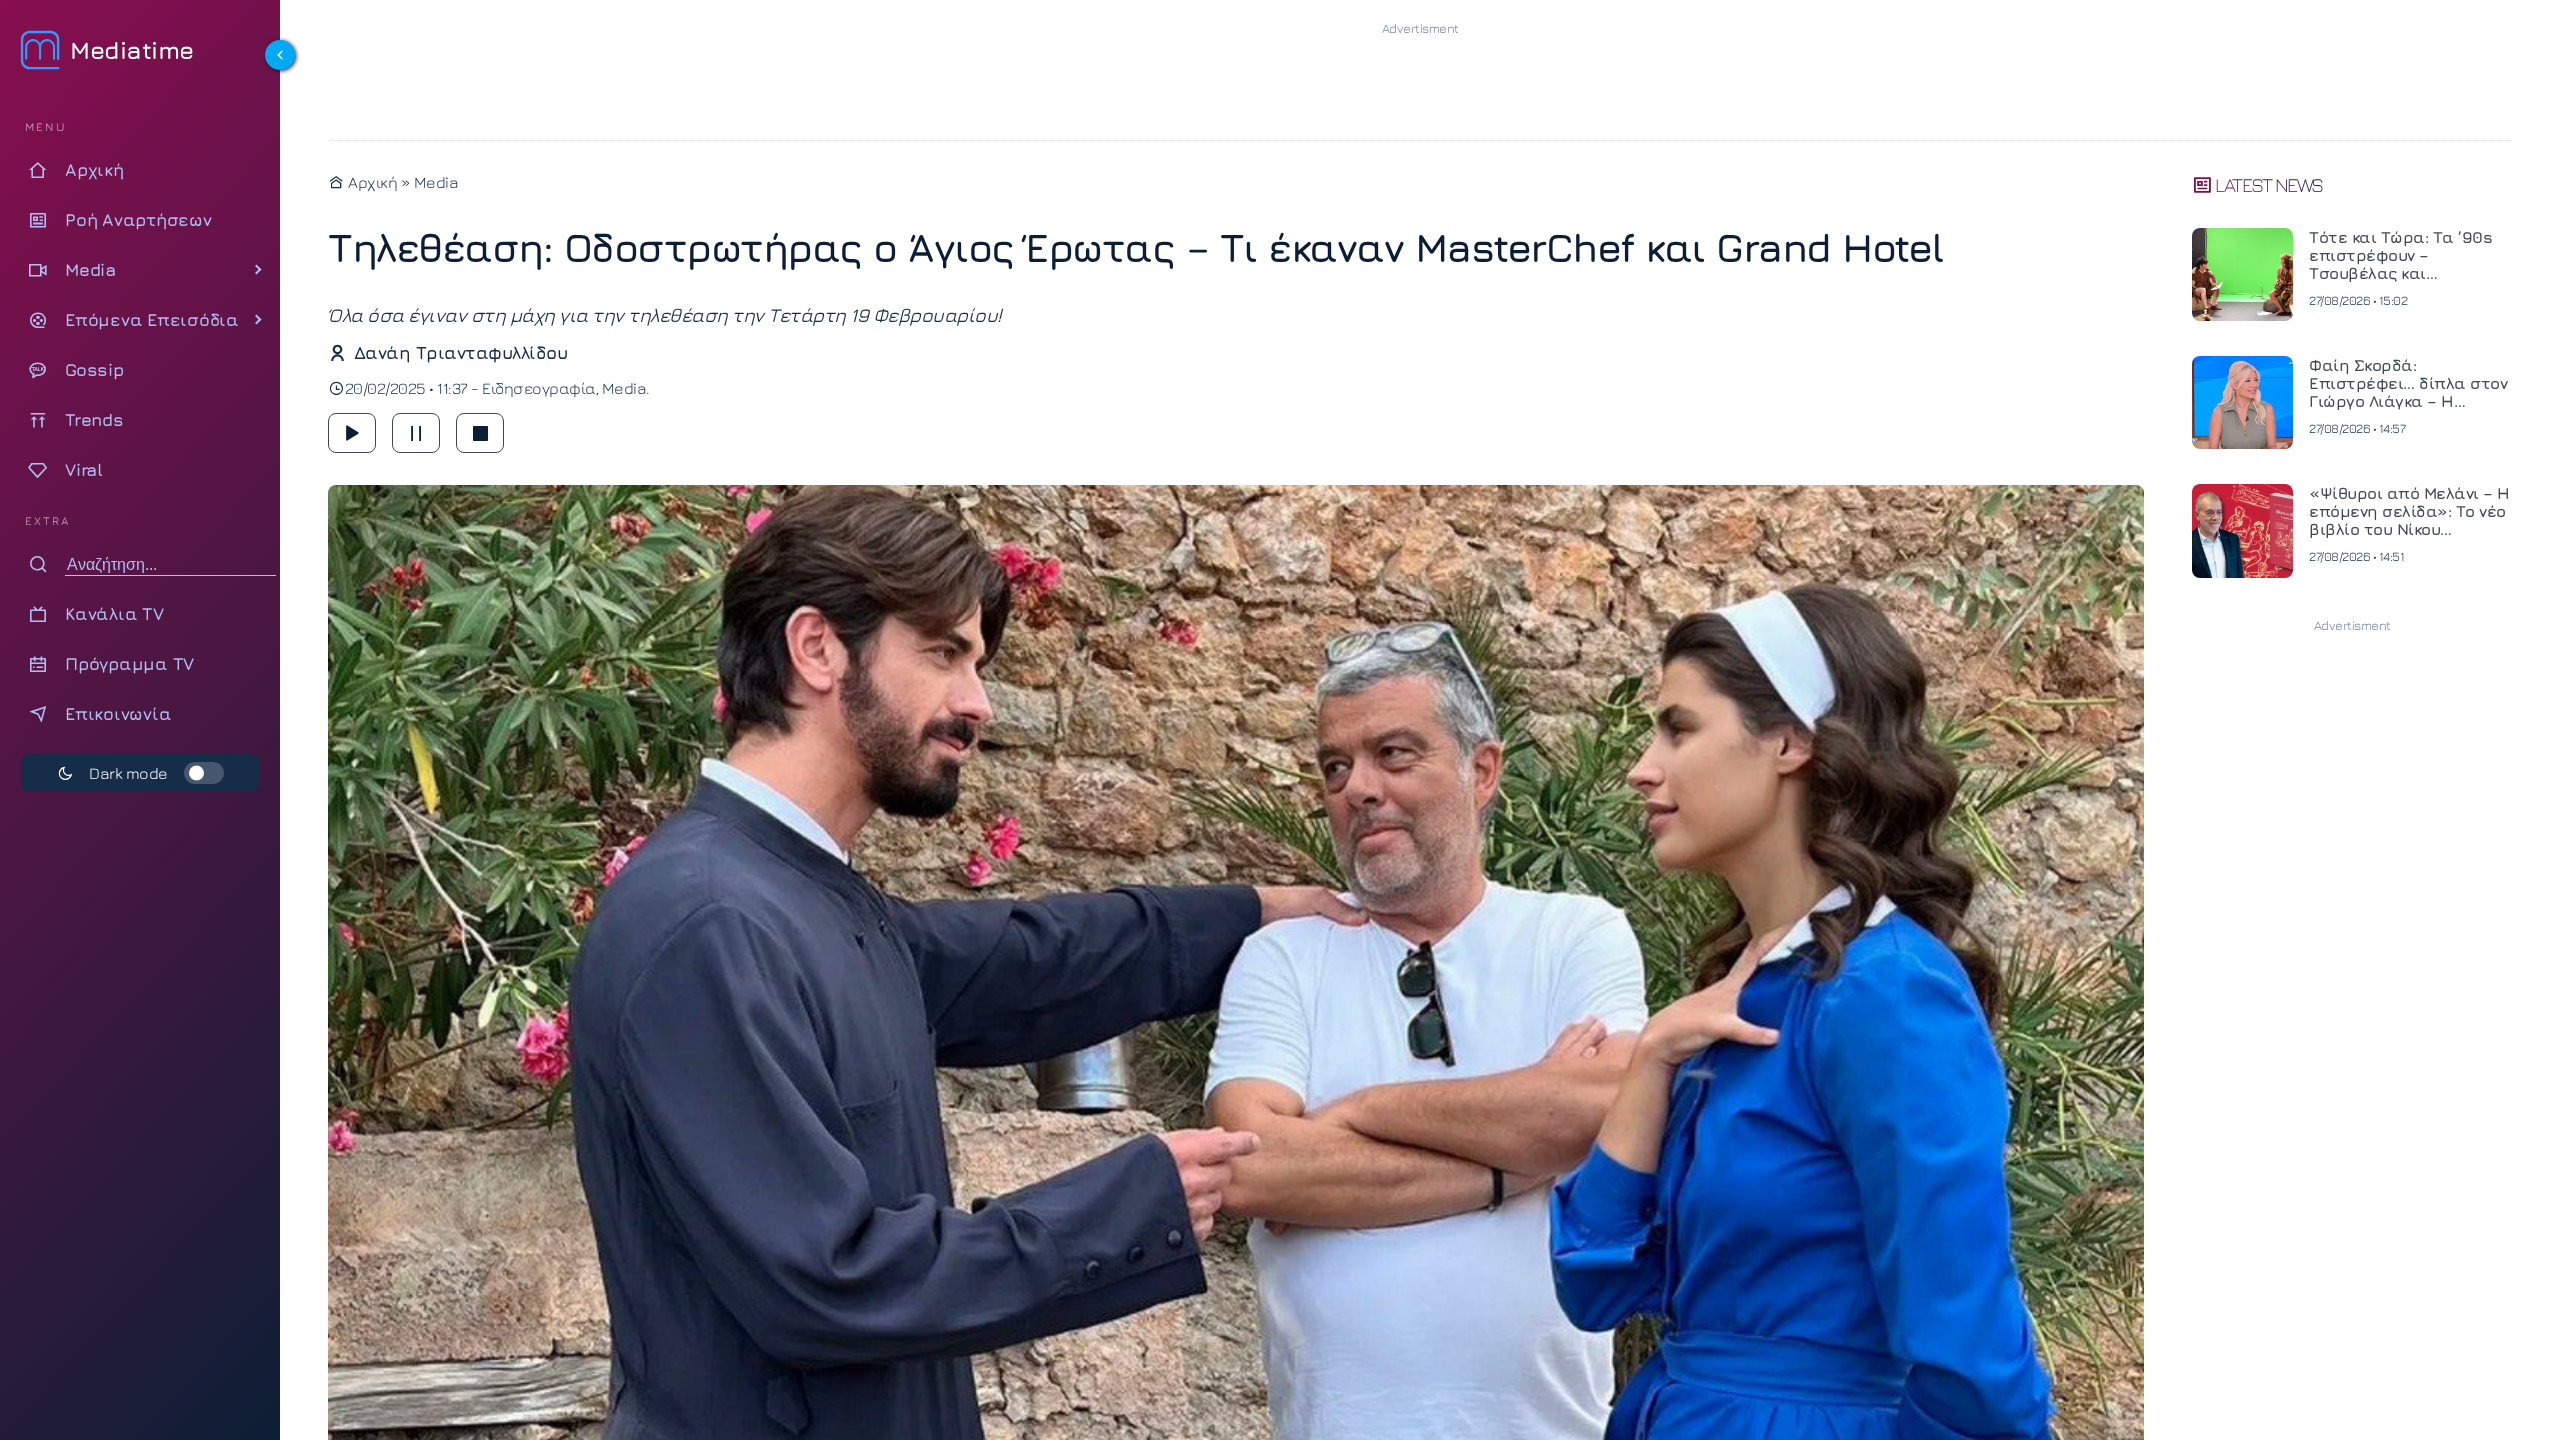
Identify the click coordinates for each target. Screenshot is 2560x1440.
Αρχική (371, 182)
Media (436, 182)
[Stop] (480, 433)
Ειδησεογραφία (539, 388)
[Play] (352, 433)
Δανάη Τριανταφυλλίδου (460, 352)
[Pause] (416, 433)
